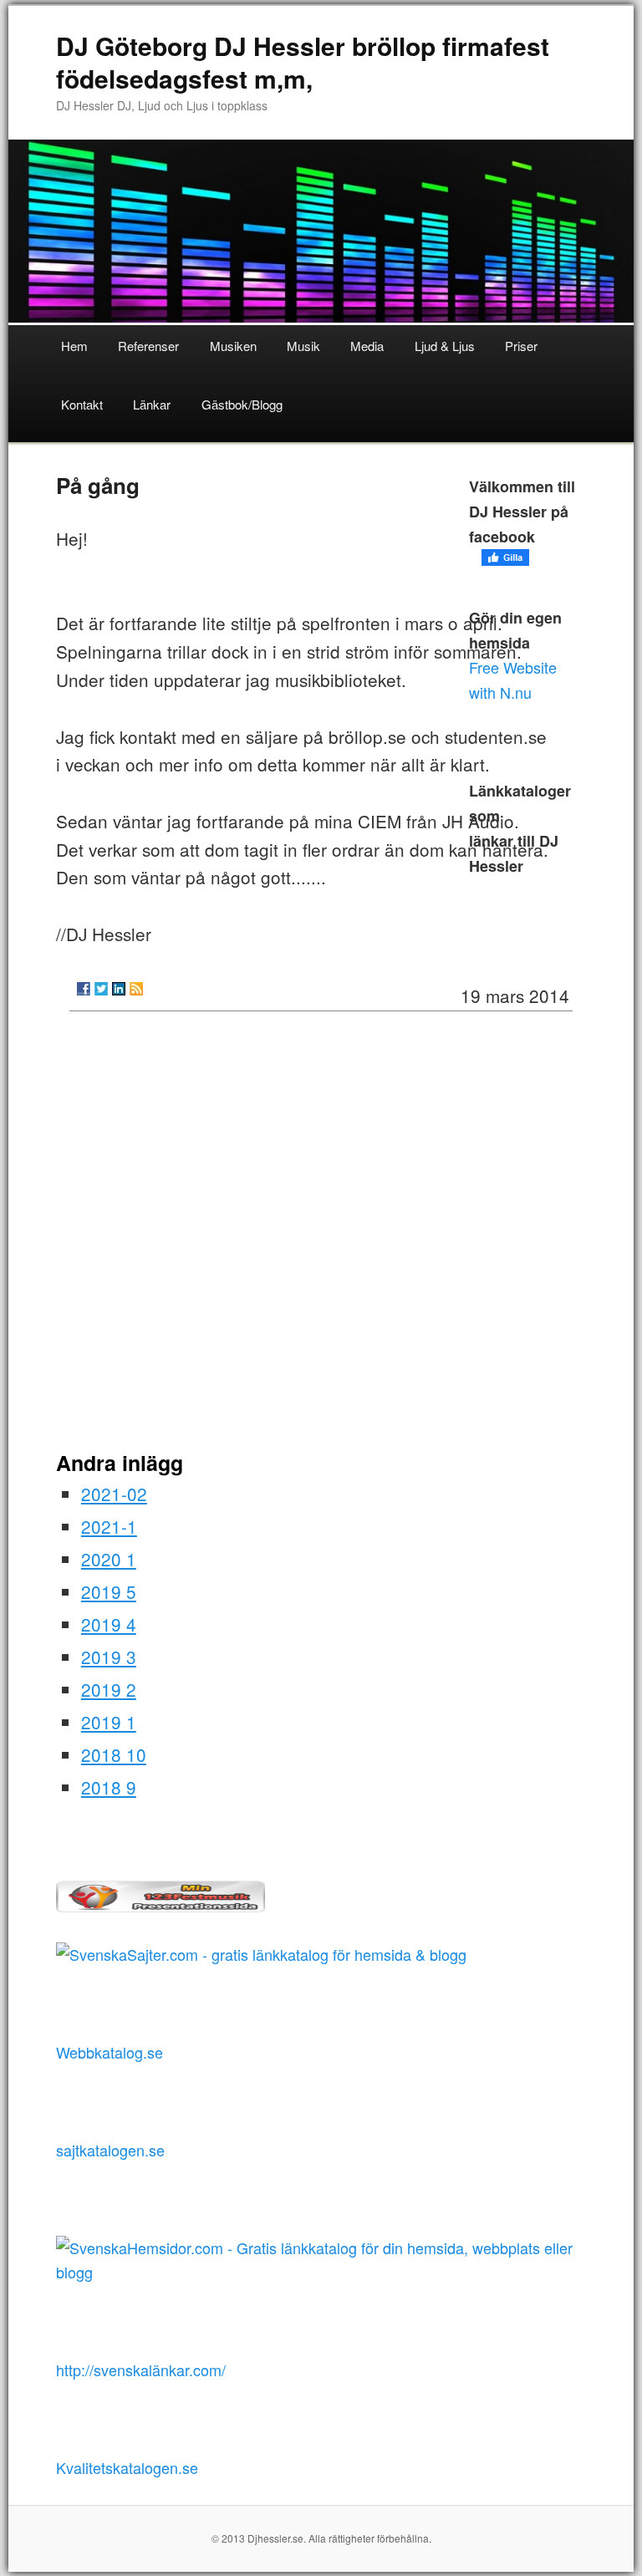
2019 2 (109, 1689)
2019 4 (109, 1624)
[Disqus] (321, 1237)
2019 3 (109, 1657)
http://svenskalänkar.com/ (141, 2370)
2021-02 (114, 1494)
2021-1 (109, 1526)
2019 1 (109, 1722)
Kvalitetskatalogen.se (127, 2467)
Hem (74, 346)
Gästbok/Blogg (242, 404)
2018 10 (114, 1754)
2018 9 (109, 1787)
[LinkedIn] (119, 989)
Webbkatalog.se (110, 2052)
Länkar (152, 404)
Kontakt (82, 404)
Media (367, 346)
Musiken (233, 346)
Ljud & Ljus (445, 346)
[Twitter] (101, 989)
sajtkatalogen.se (110, 2150)
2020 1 (109, 1559)
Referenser (148, 346)
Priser (521, 346)
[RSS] (136, 989)
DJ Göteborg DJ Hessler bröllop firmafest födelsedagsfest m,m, (303, 62)
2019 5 (109, 1591)
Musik (303, 346)
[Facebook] (84, 989)
